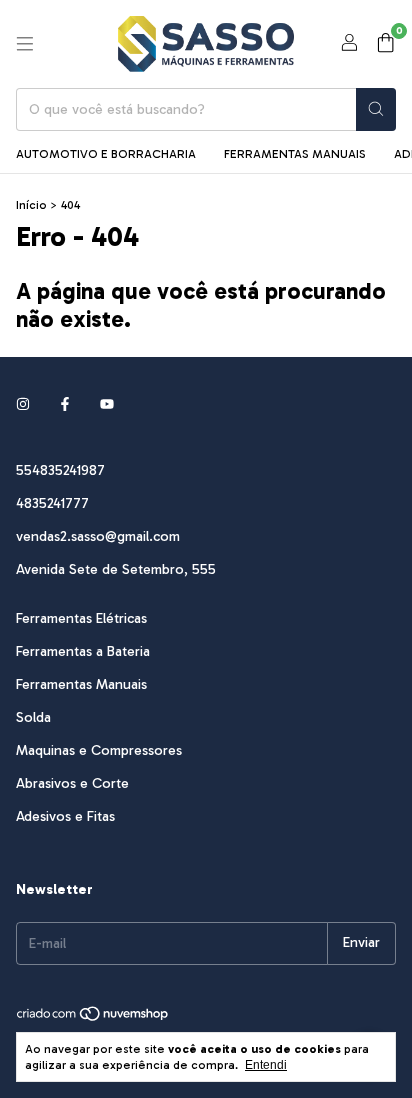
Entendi (266, 1065)
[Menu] (25, 44)
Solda (33, 717)
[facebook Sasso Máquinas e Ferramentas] (65, 405)
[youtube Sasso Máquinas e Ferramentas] (107, 405)
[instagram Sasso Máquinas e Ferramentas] (23, 405)
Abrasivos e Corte (72, 783)
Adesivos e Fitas (65, 816)
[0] (385, 44)
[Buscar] (376, 109)
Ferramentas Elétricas (81, 618)
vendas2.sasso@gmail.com (98, 536)
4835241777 (52, 503)
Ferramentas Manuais (295, 154)
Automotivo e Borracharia (106, 154)
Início (31, 205)
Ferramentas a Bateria (83, 651)
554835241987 (60, 470)
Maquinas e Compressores (99, 750)
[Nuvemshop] (93, 1018)
